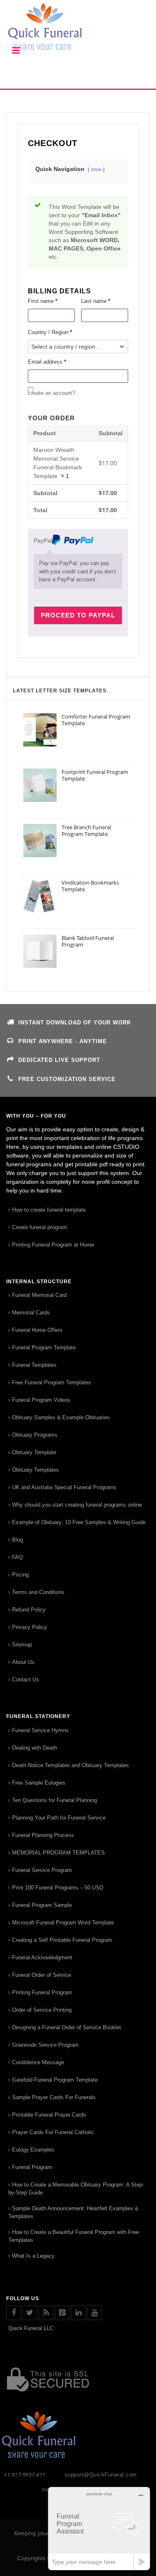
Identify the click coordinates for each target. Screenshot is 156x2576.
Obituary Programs (35, 1435)
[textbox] (78, 347)
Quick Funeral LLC (31, 2328)
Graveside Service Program (45, 2045)
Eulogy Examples (33, 2150)
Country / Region (50, 332)
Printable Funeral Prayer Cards (49, 2115)
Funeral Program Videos (41, 1400)
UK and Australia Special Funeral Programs (64, 1487)
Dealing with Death (35, 1748)
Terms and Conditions (38, 1592)
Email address (47, 362)
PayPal (43, 540)
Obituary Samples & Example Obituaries (61, 1417)
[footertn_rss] (46, 2313)
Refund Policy (29, 1610)
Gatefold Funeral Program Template (55, 2080)
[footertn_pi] (62, 2313)
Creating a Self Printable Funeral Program (62, 1940)
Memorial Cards (31, 1313)
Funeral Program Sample (42, 1905)
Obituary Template (34, 1452)
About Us (23, 1662)
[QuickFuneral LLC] (78, 31)
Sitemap (22, 1645)
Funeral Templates (34, 1365)
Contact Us (26, 1680)
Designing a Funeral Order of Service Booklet (67, 2027)
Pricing (20, 1575)
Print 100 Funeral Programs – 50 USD (58, 1888)
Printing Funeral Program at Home (53, 1245)
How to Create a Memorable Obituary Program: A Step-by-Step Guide (76, 2189)
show (96, 169)
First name (43, 301)
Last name (96, 301)
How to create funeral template (49, 1210)
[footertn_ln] (78, 2313)
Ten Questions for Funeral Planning (54, 1800)
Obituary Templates (36, 1470)
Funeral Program (32, 2167)
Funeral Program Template (44, 1348)
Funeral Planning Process (43, 1835)
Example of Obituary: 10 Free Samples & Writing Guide (79, 1522)
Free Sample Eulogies (39, 1783)
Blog (17, 1540)
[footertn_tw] (30, 2313)
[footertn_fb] (14, 2313)
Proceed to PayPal (78, 615)
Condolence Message (38, 2062)
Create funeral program (40, 1227)
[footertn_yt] (95, 2313)
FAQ (17, 1557)
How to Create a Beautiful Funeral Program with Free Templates (74, 2236)
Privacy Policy (30, 1627)
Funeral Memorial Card (39, 1295)
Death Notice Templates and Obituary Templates (71, 1765)
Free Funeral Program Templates (52, 1382)
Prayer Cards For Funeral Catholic (53, 2132)
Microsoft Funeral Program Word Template (63, 1923)
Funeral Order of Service (42, 1975)
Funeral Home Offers (37, 1330)
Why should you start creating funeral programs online (77, 1505)
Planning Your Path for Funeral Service (59, 1818)
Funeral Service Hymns (40, 1730)
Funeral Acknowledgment (42, 1957)
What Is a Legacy (33, 2256)
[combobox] (78, 347)
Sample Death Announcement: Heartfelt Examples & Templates (73, 2212)
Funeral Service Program (42, 1870)
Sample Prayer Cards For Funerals (54, 2097)
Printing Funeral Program (42, 1992)
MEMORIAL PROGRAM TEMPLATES (58, 1853)
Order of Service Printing (42, 2010)
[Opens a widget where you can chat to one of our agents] (99, 2528)
